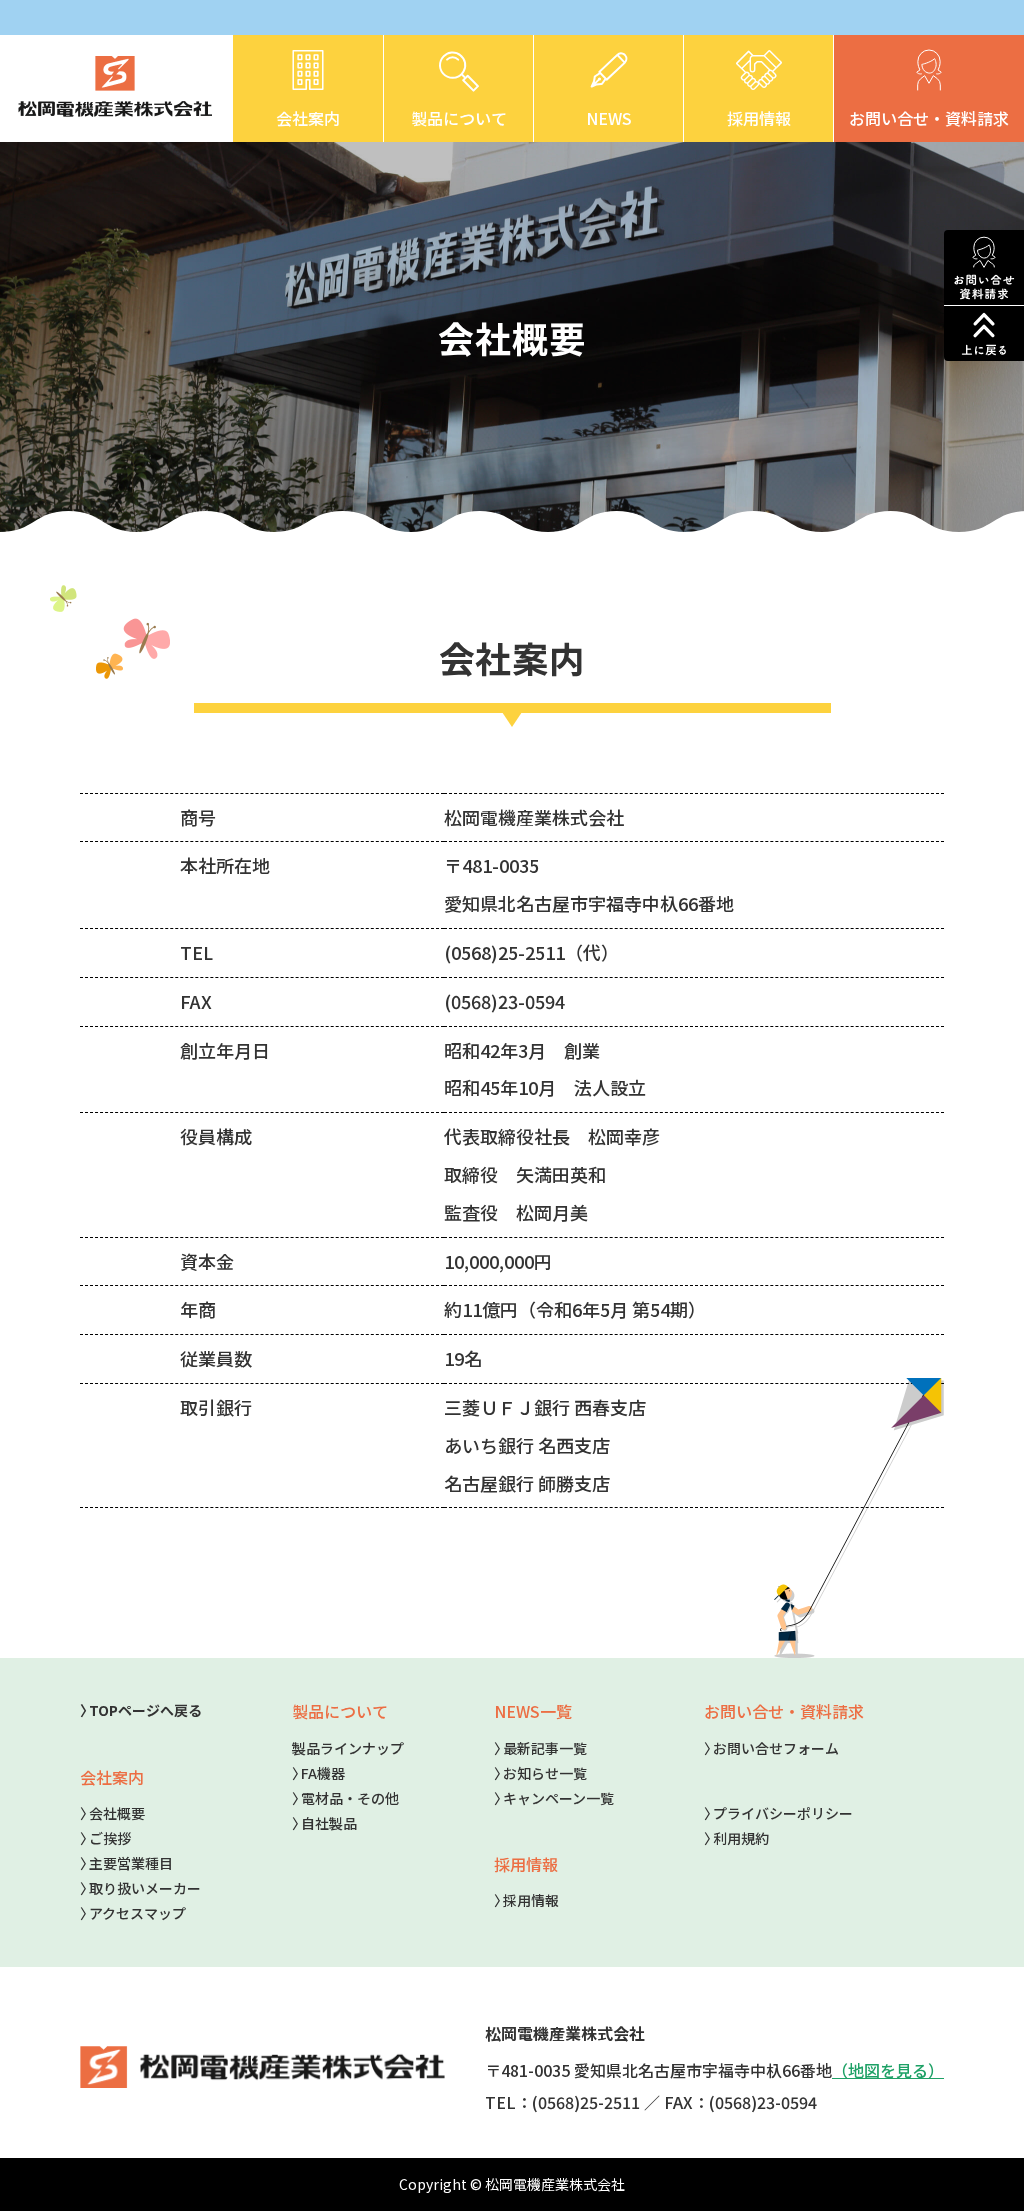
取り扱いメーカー (145, 1888)
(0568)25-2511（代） (531, 952)
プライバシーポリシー (783, 1813)
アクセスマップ (137, 1913)
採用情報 (531, 1900)
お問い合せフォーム (776, 1748)
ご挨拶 (110, 1838)
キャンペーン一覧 (558, 1798)
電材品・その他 (350, 1798)
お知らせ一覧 (545, 1773)
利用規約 (741, 1838)
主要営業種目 (131, 1863)
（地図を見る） (888, 2070)
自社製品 (329, 1823)
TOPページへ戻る (145, 1710)
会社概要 (117, 1813)
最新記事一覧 (545, 1748)
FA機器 (323, 1773)
